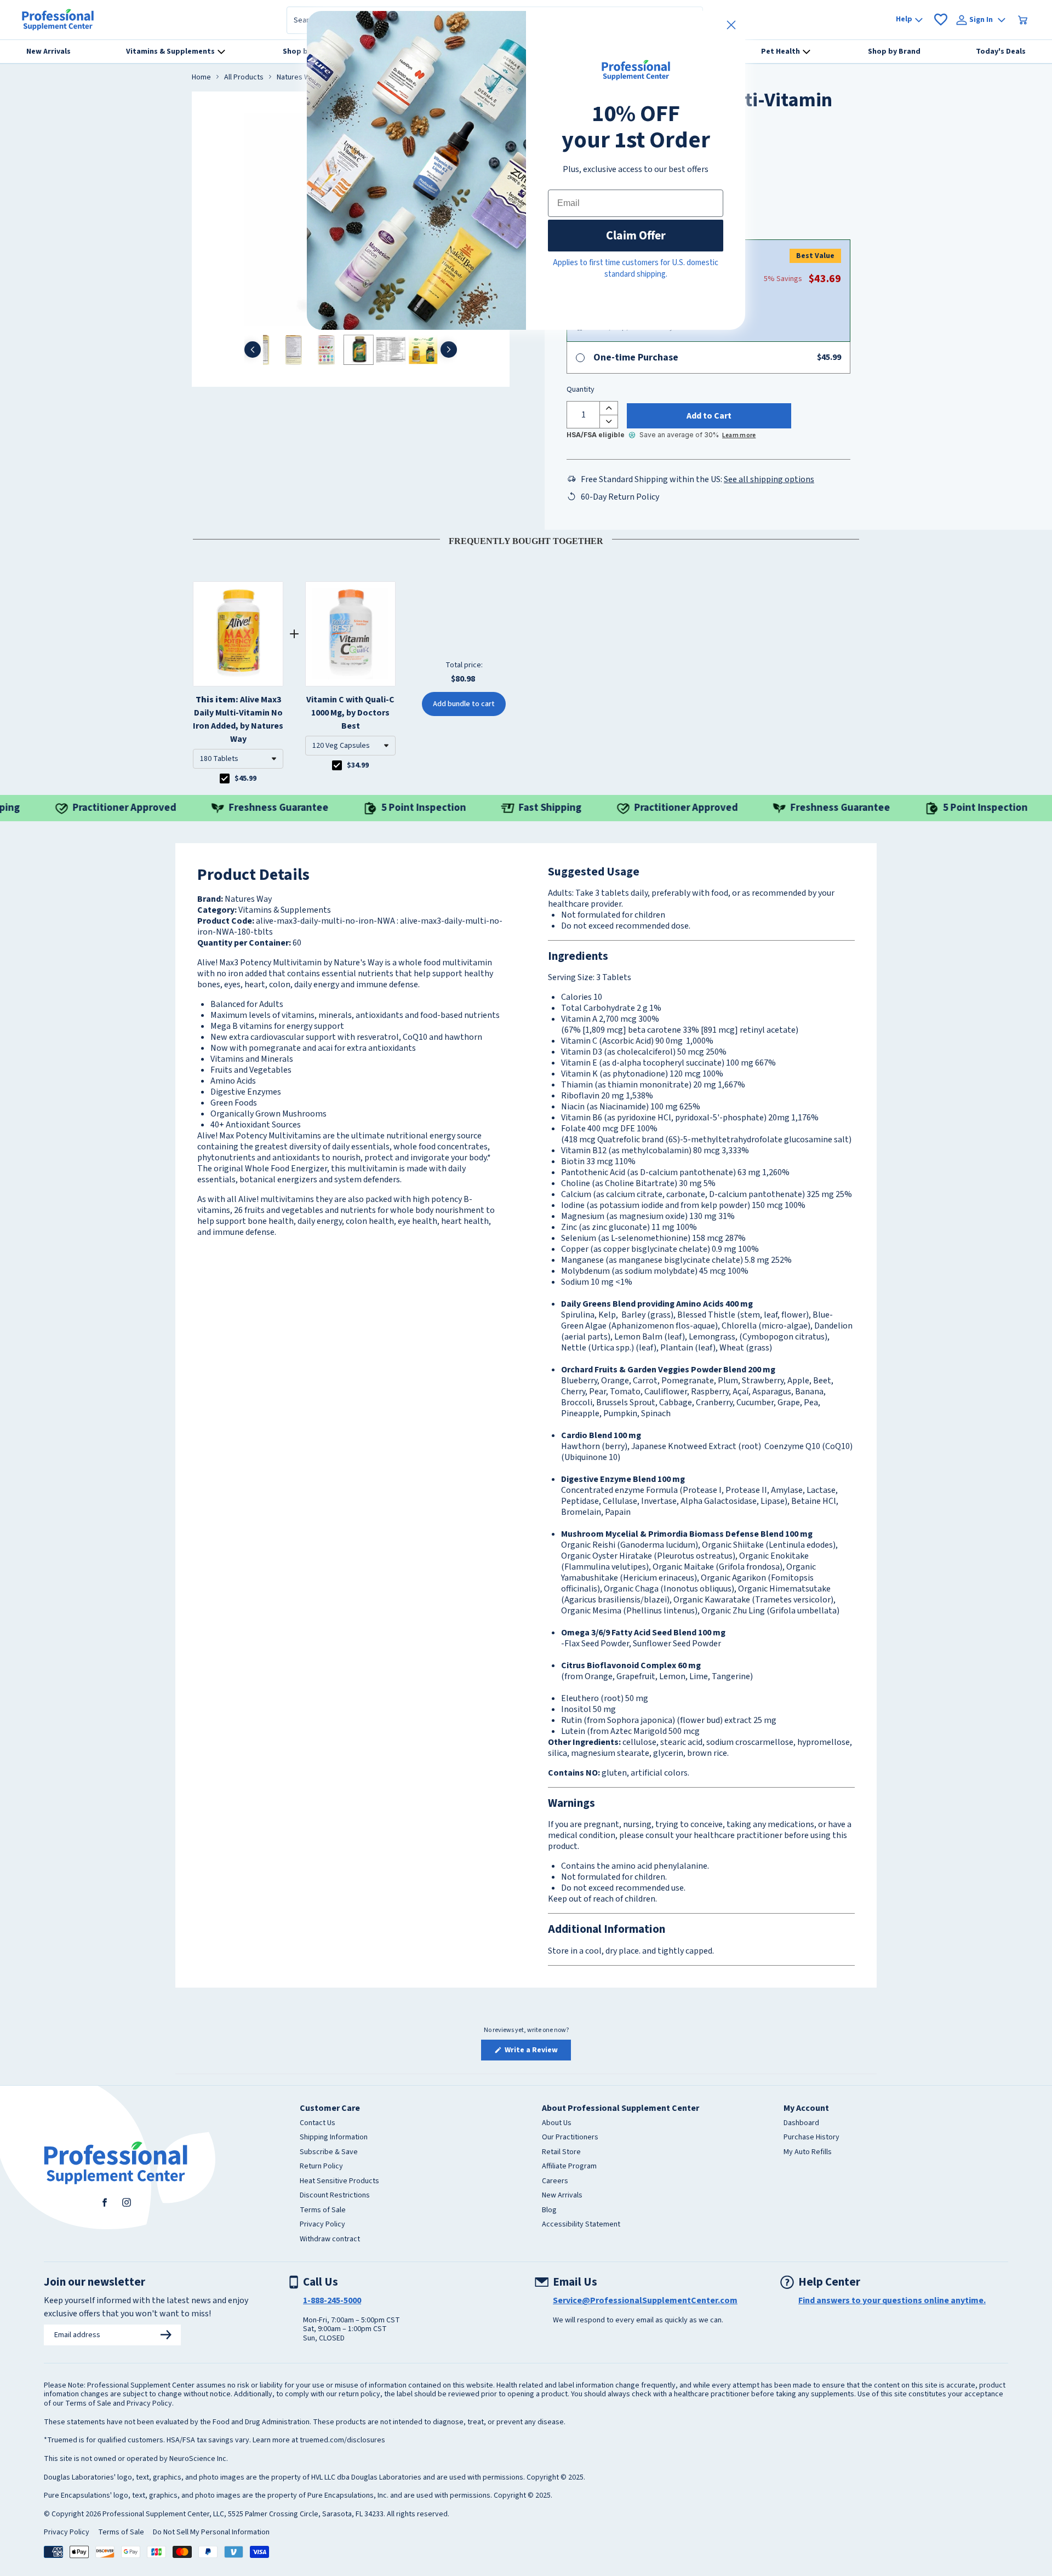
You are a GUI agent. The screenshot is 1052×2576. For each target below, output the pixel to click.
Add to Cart (709, 416)
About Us (557, 2123)
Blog (549, 2211)
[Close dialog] (731, 25)
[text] (526, 539)
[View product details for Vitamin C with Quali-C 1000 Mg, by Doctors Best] (350, 634)
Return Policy (321, 2167)
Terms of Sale (323, 2211)
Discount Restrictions (335, 2196)
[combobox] (238, 759)
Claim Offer (636, 235)
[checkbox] (225, 778)
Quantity (581, 390)
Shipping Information (334, 2138)
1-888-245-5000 (332, 2300)
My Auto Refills (808, 2153)
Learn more (739, 435)
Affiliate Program (569, 2167)
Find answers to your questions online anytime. (892, 2300)
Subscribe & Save (329, 2153)
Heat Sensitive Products (339, 2182)
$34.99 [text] (358, 765)
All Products (244, 78)
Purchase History (811, 2138)
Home (201, 78)
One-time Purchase (636, 357)
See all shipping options (769, 479)
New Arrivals (562, 2196)
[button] (238, 759)
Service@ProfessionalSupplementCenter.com (645, 2300)
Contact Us (318, 2123)
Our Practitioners (570, 2138)
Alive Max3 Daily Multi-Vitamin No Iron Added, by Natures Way (238, 719)
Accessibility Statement (581, 2225)
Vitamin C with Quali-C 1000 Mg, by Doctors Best (350, 713)
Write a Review (537, 2052)
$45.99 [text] (245, 778)
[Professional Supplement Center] (58, 20)
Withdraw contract (330, 2240)
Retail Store (561, 2153)
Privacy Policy (322, 2225)
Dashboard (801, 2123)
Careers (555, 2182)
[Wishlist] (941, 20)
